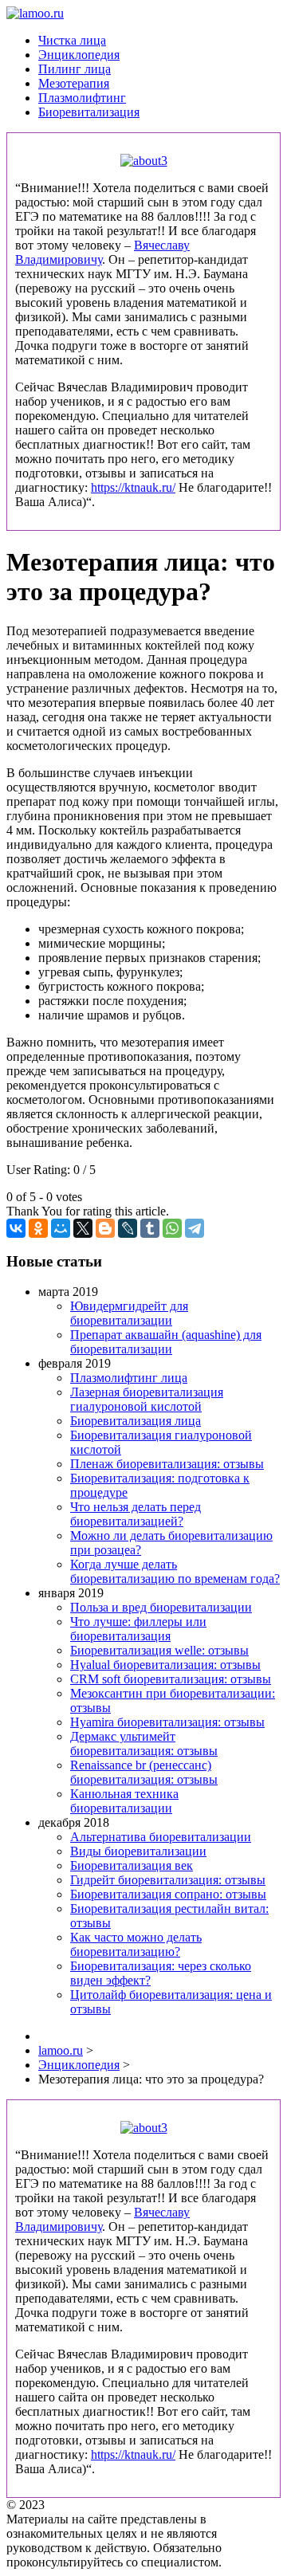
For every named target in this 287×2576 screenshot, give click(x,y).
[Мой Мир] (61, 1228)
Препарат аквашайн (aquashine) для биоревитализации (166, 1342)
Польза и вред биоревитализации (161, 1607)
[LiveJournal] (128, 1228)
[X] (83, 1228)
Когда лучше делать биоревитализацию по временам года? (175, 1571)
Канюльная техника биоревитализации (124, 1801)
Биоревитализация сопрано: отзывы (168, 1894)
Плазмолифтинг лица (129, 1378)
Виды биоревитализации (138, 1851)
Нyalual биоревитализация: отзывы (165, 1665)
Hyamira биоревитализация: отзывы (167, 1722)
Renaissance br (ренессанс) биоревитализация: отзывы (144, 1772)
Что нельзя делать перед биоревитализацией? (136, 1514)
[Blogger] (105, 1228)
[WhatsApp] (172, 1228)
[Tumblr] (150, 1228)
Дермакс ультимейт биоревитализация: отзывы (144, 1744)
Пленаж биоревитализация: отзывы (167, 1464)
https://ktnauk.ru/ (133, 487)
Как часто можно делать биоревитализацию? (136, 1944)
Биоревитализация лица (136, 1421)
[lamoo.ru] (35, 13)
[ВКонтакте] (16, 1228)
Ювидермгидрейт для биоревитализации (129, 1313)
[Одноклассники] (38, 1228)
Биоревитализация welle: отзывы (159, 1650)
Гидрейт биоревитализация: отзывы (168, 1880)
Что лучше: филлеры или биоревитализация (138, 1629)
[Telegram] (195, 1228)
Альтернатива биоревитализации (161, 1837)
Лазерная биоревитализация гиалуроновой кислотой (147, 1399)
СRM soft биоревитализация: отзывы (171, 1679)
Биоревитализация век (132, 1865)
